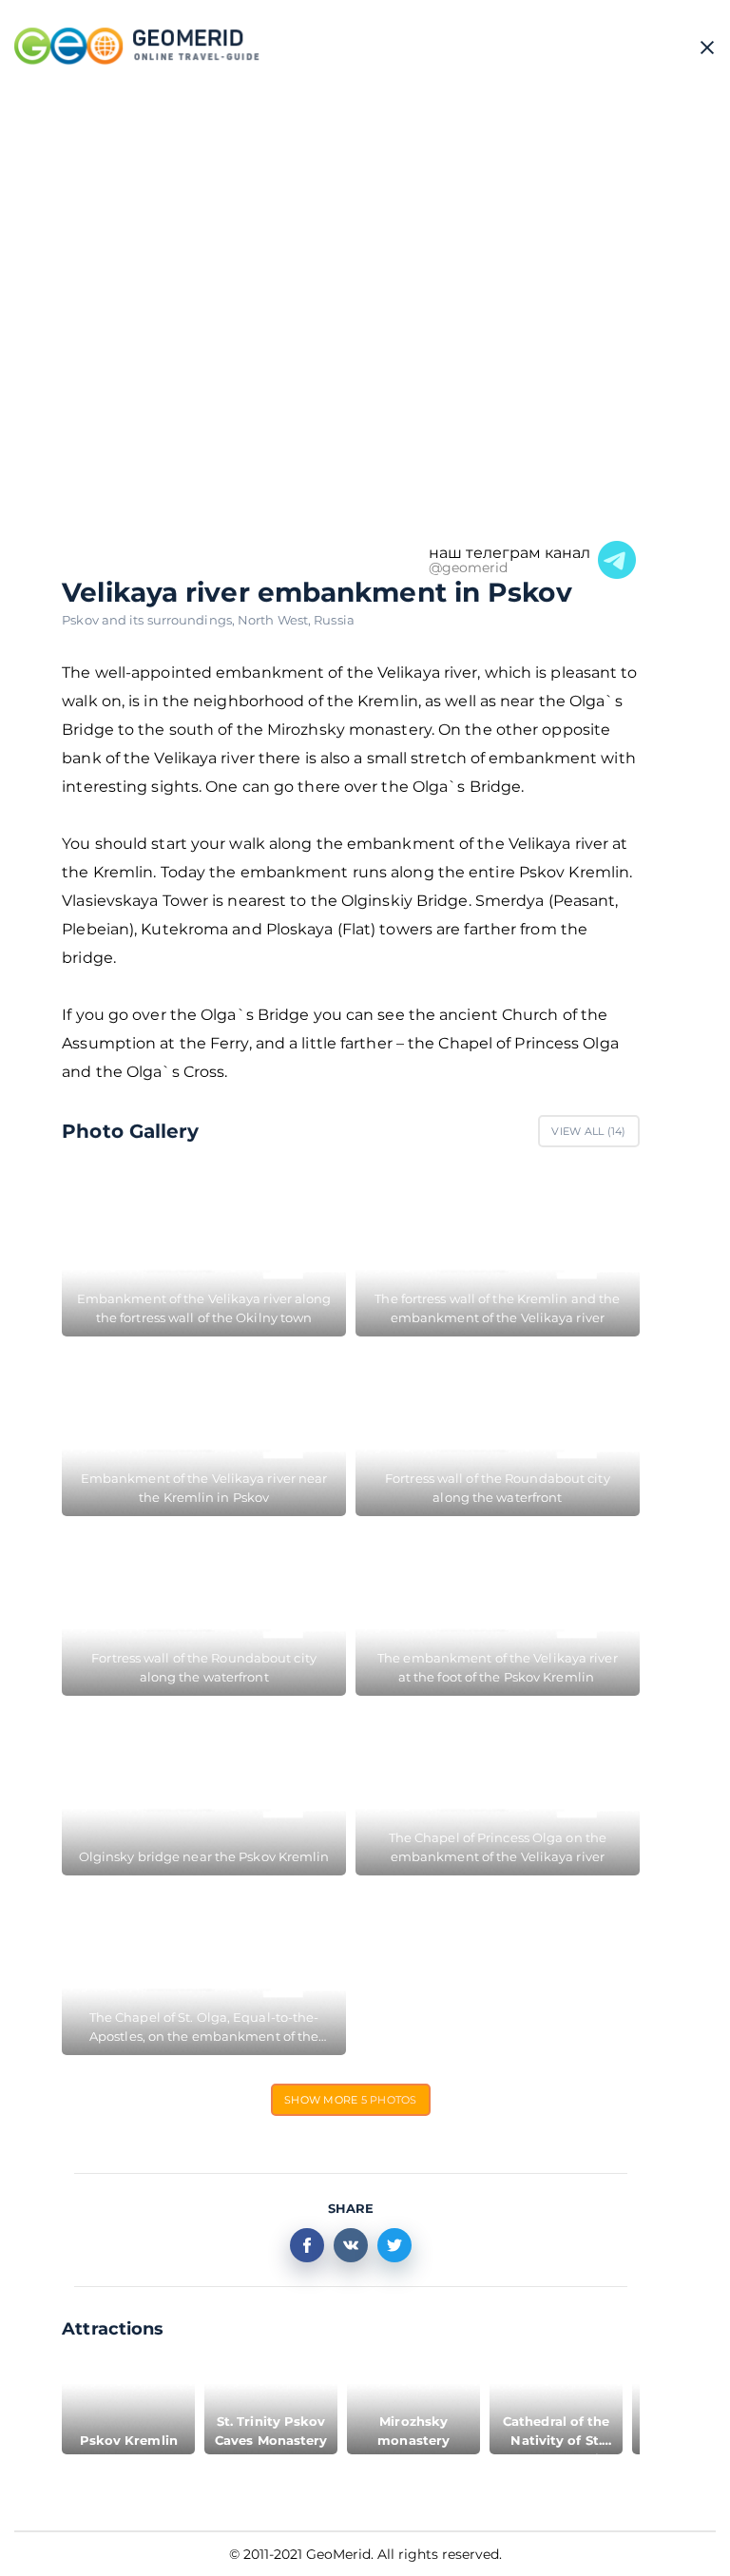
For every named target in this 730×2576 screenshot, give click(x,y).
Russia (334, 620)
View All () (588, 1131)
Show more (351, 2100)
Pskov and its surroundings (150, 620)
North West (276, 620)
